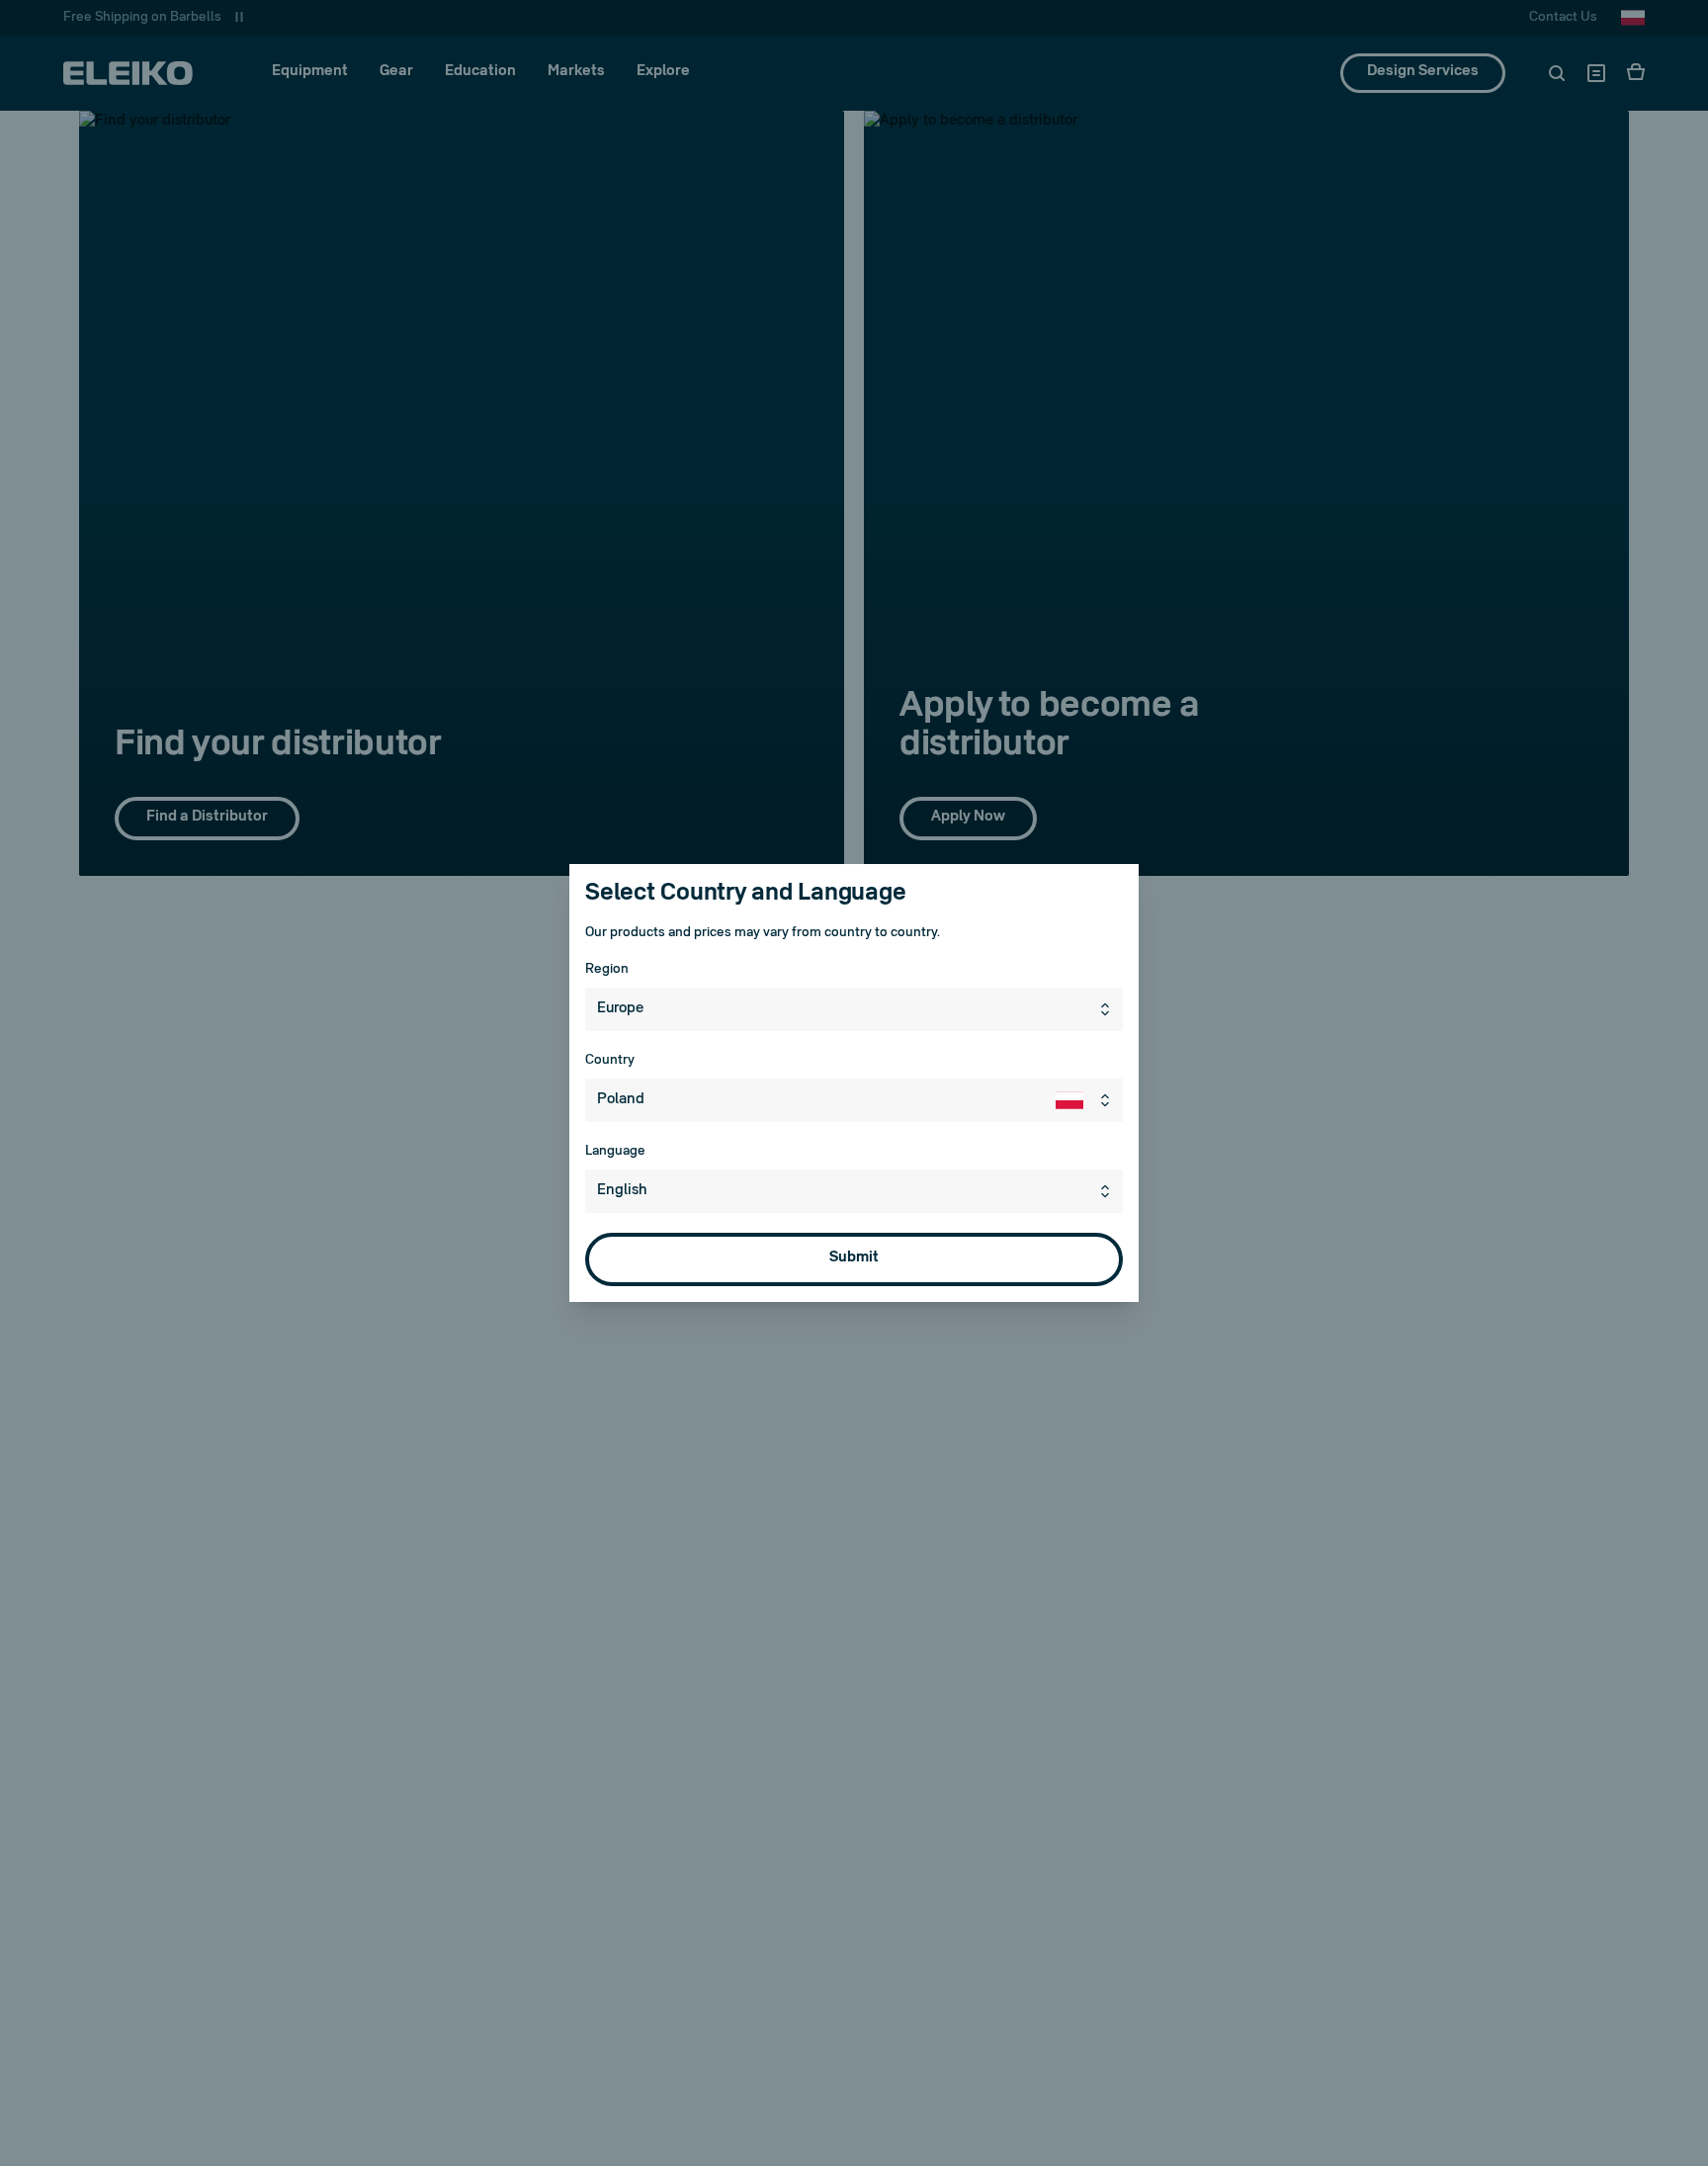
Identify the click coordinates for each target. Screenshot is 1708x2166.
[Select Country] (1089, 1100)
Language (615, 1151)
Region (607, 969)
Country (610, 1060)
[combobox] (854, 1009)
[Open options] (1109, 1191)
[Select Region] (1109, 1009)
